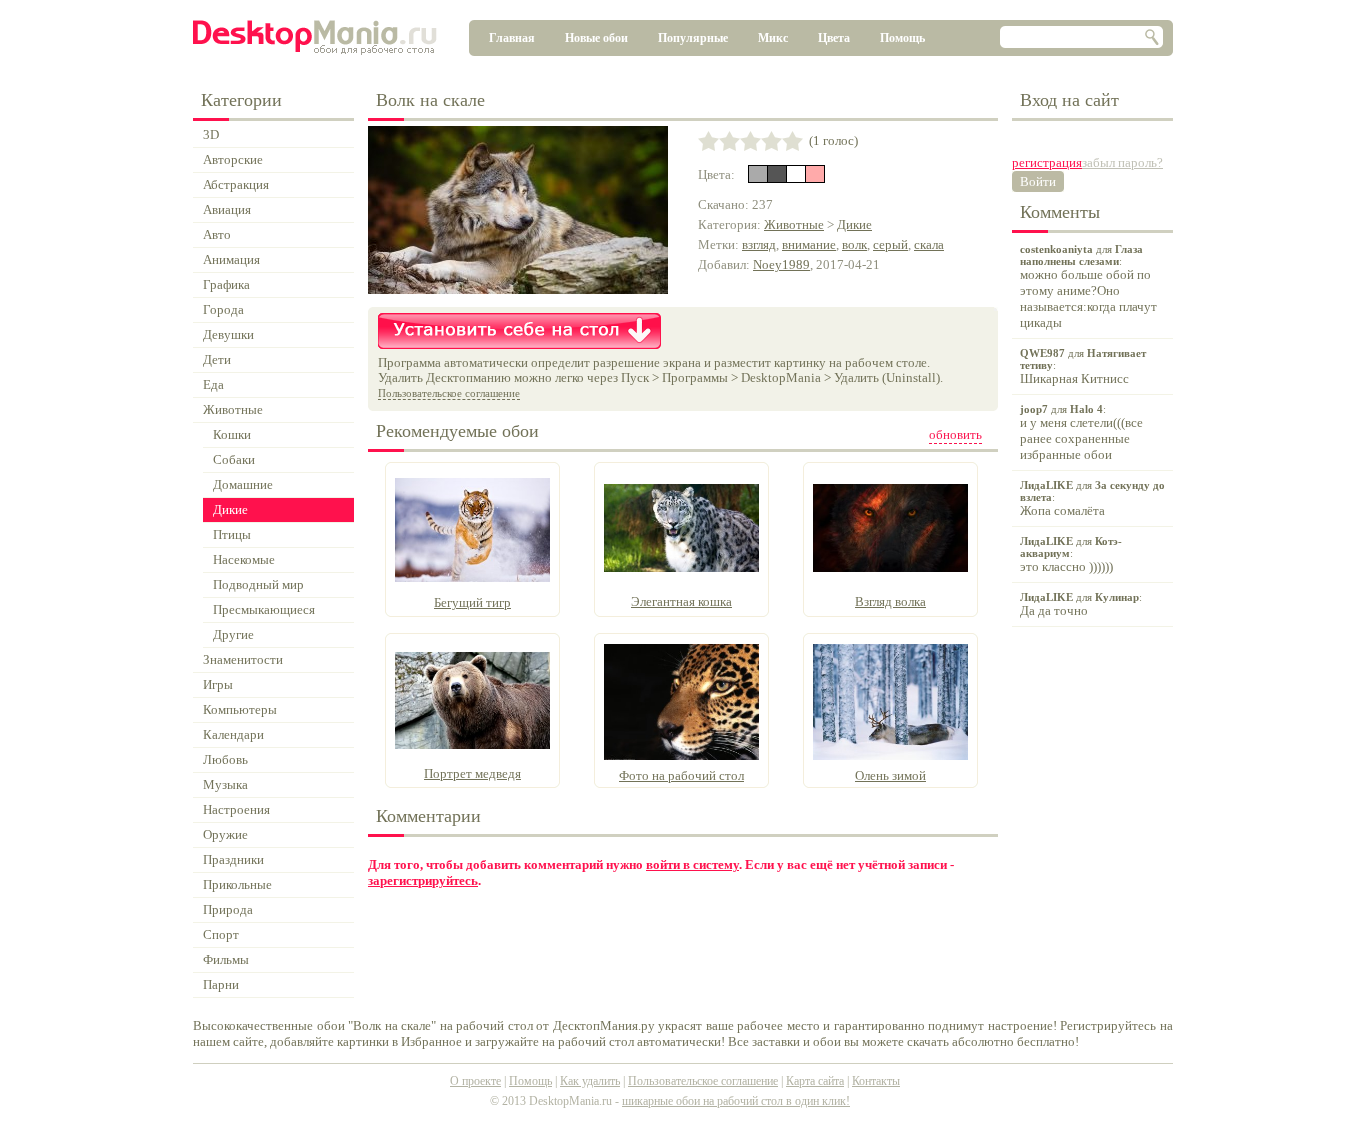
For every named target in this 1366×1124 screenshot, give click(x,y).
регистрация (1047, 162)
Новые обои (596, 38)
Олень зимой (890, 775)
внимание (809, 244)
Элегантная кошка (681, 601)
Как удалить (590, 1081)
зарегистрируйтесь (423, 880)
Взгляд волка (890, 601)
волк (854, 244)
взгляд (759, 244)
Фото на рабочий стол (681, 775)
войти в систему (692, 864)
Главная (512, 38)
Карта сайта (815, 1081)
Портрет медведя (472, 773)
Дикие (854, 224)
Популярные (693, 38)
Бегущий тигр (472, 602)
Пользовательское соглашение (449, 393)
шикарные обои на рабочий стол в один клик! (736, 1101)
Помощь (902, 38)
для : (1088, 286)
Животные (794, 224)
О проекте (475, 1081)
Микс (773, 38)
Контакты (876, 1081)
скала (929, 244)
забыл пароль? (1122, 162)
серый (890, 244)
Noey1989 (781, 264)
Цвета (834, 38)
